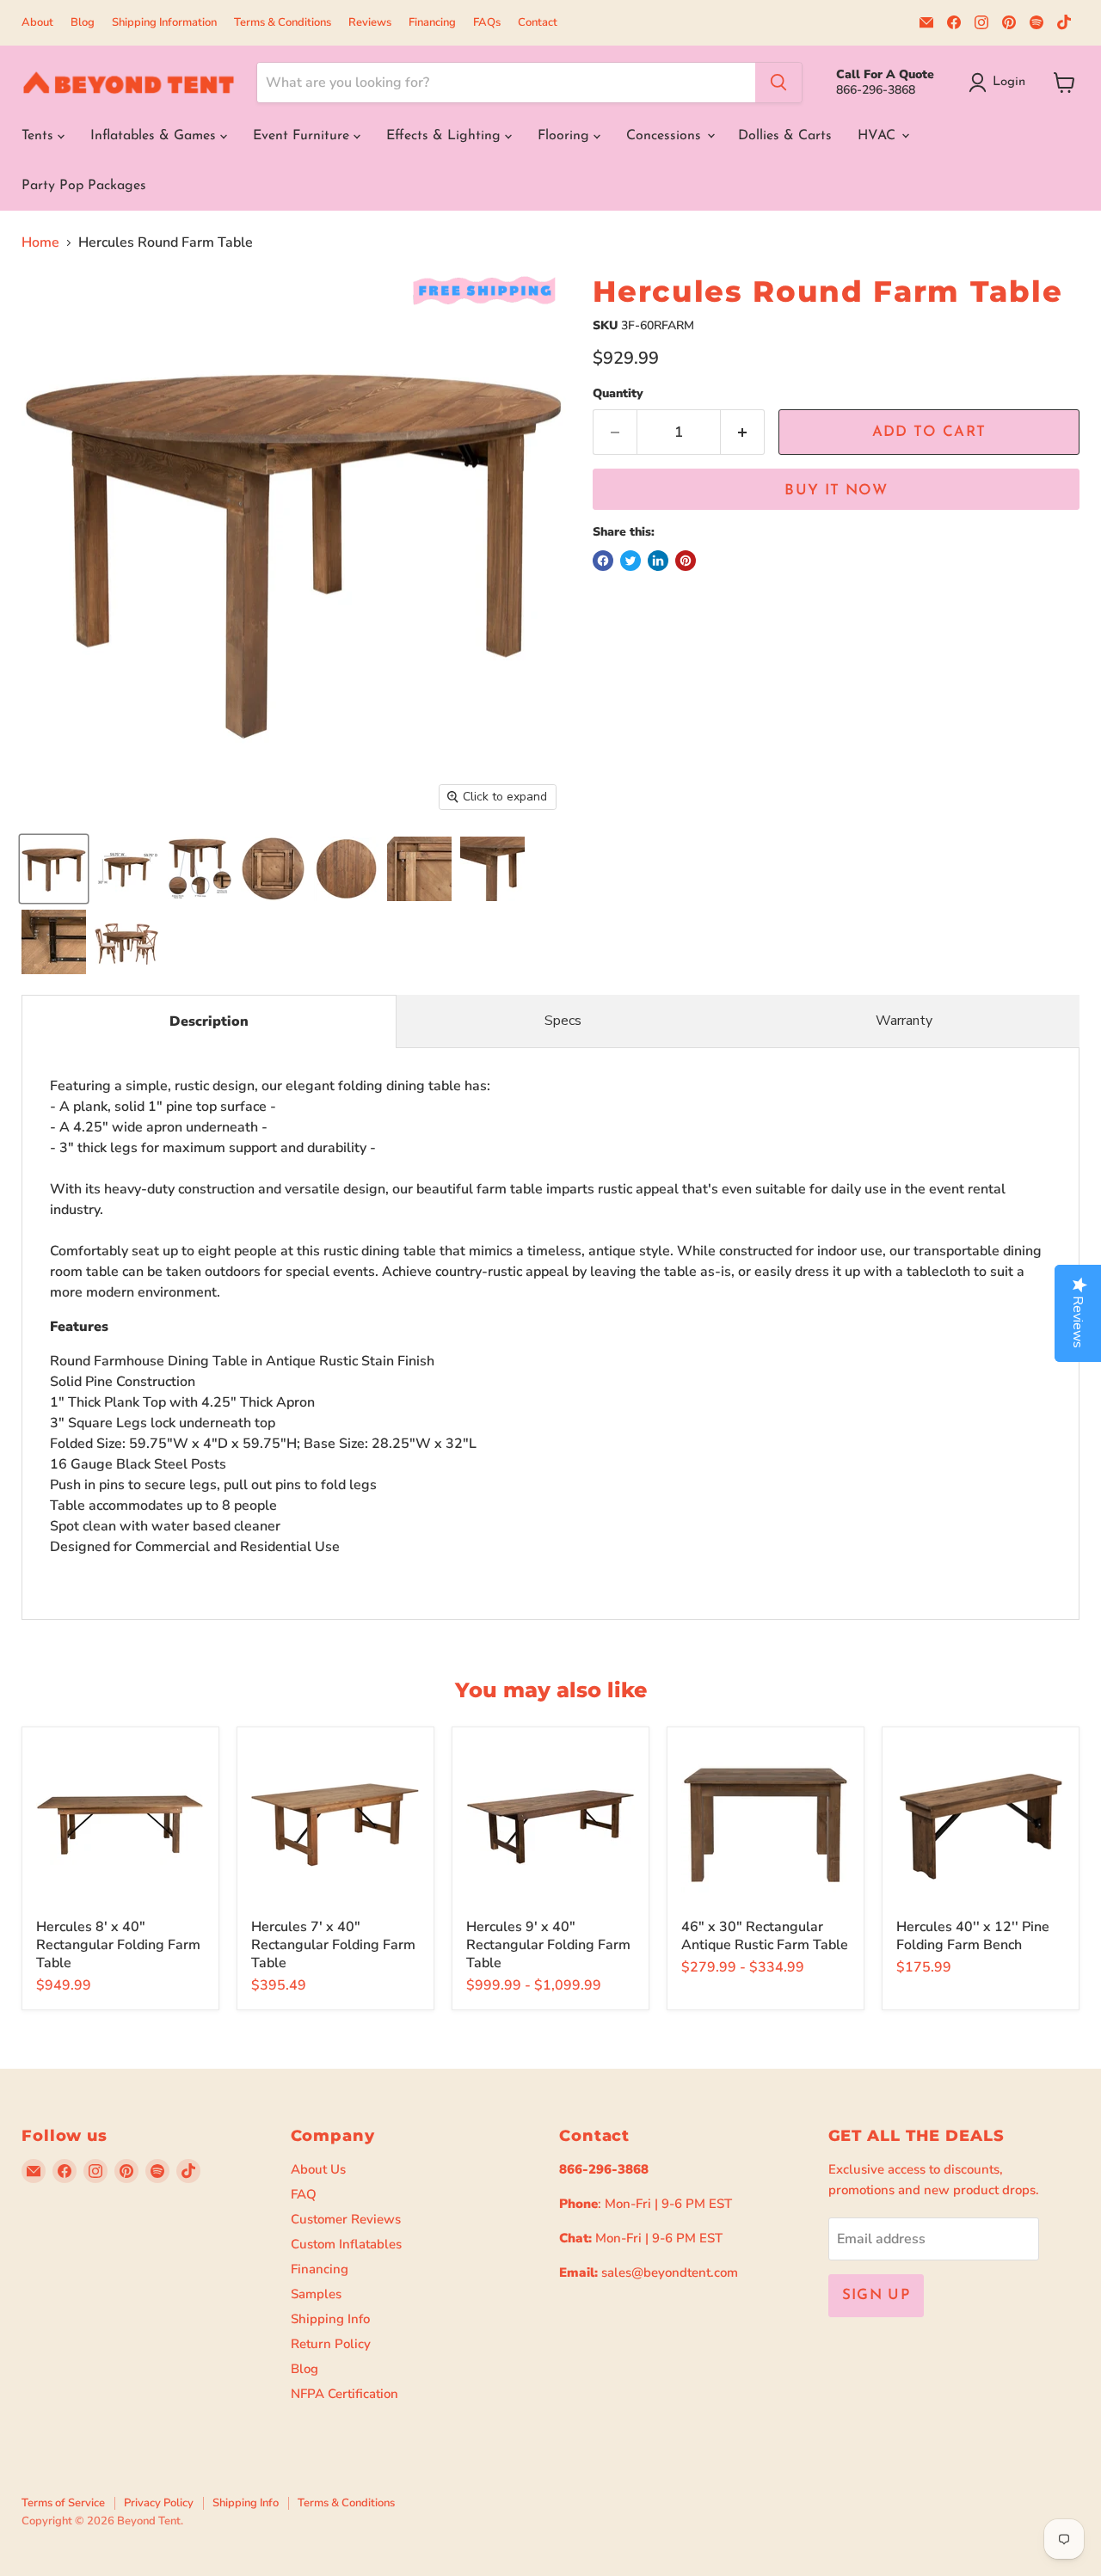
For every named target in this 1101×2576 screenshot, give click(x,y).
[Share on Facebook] (603, 561)
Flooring (566, 136)
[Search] (778, 83)
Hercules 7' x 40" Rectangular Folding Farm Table (333, 1945)
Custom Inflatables (346, 2244)
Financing (432, 23)
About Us (318, 2169)
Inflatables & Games (155, 136)
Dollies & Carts (785, 136)
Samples (316, 2294)
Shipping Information (164, 23)
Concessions (666, 136)
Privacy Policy (159, 2503)
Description (209, 1021)
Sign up (876, 2295)
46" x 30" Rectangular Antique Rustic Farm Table (765, 1936)
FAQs (487, 23)
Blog (83, 23)
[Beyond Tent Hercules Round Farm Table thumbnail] (54, 869)
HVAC (879, 136)
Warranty (904, 1021)
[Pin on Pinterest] (686, 561)
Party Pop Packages (84, 186)
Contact (538, 23)
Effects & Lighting (446, 136)
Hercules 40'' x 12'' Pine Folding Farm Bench (973, 1936)
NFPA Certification (344, 2394)
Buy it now (836, 491)
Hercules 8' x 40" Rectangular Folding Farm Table (118, 1945)
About (37, 23)
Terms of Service (63, 2503)
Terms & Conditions (283, 23)
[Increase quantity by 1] (743, 432)
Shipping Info (330, 2319)
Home (40, 242)
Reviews (370, 23)
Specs (563, 1021)
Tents (40, 136)
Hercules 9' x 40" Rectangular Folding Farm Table (548, 1945)
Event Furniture (303, 136)
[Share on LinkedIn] (658, 561)
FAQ (304, 2194)
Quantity (618, 394)
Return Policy (331, 2344)
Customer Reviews (346, 2219)
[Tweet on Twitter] (630, 561)
